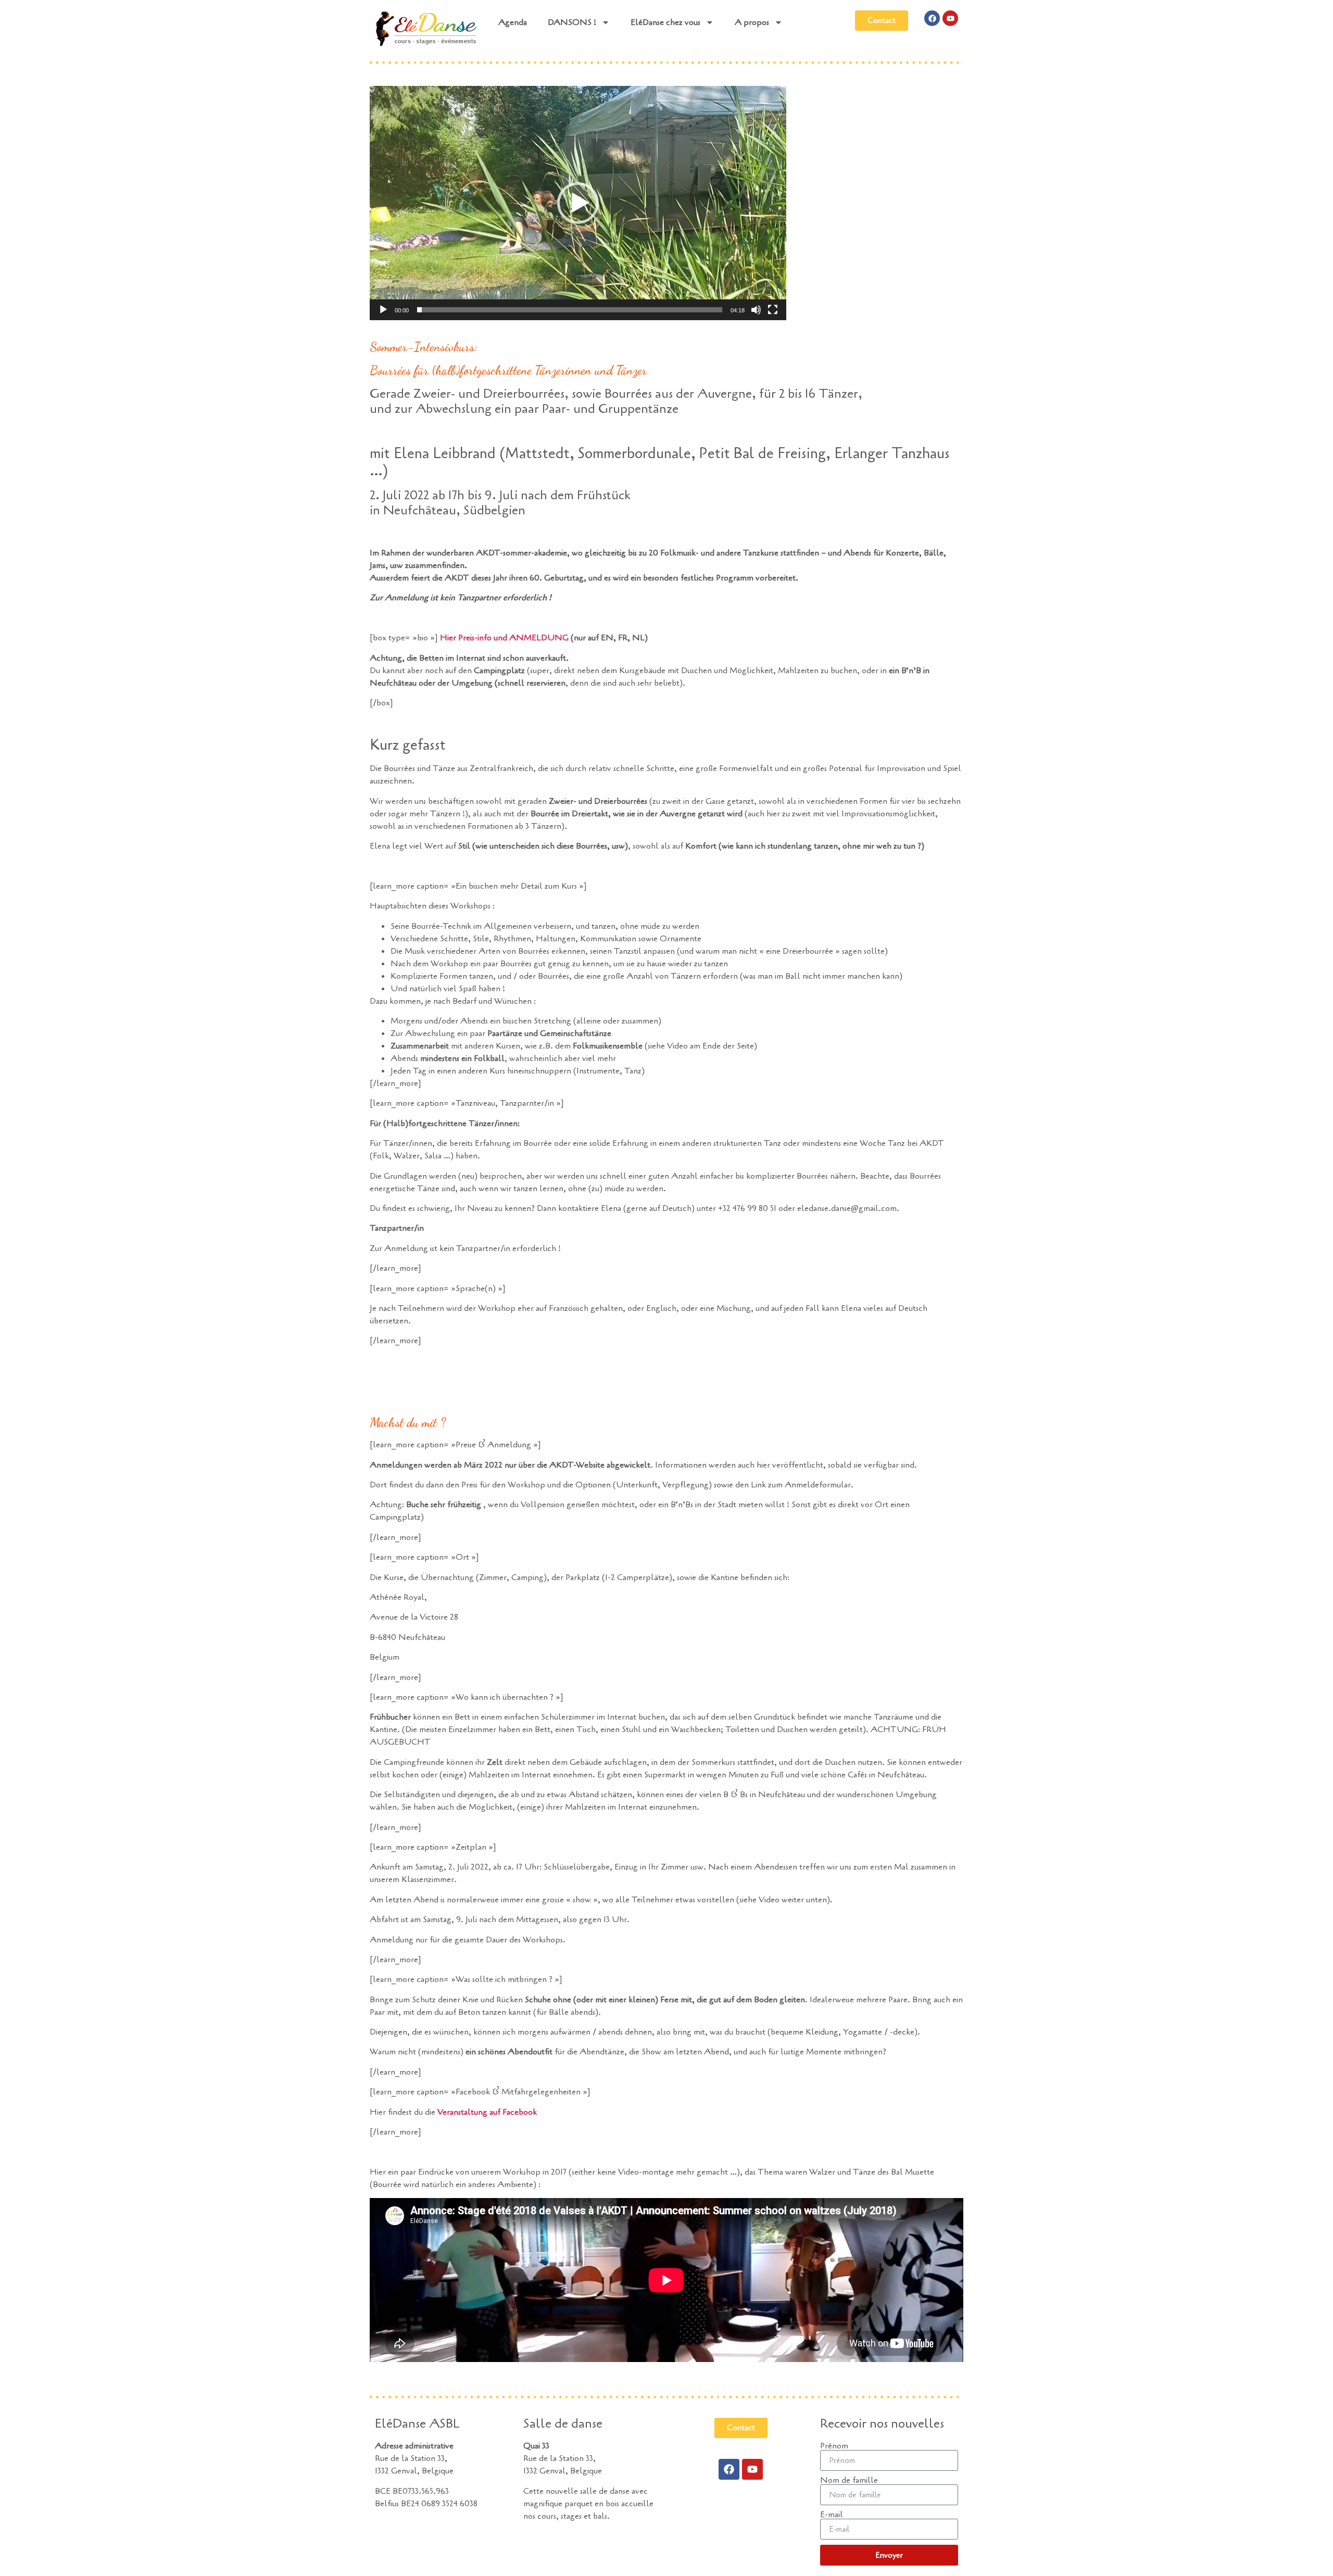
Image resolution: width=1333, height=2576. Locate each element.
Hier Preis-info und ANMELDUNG (504, 638)
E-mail (832, 2515)
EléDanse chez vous (665, 22)
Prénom (834, 2446)
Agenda (513, 22)
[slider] (570, 310)
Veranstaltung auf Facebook (487, 2112)
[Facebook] (932, 18)
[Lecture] (383, 310)
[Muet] (756, 310)
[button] (578, 203)
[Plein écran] (773, 310)
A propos (752, 22)
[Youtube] (950, 18)
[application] (578, 203)
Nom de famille (849, 2480)
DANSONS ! (572, 22)
